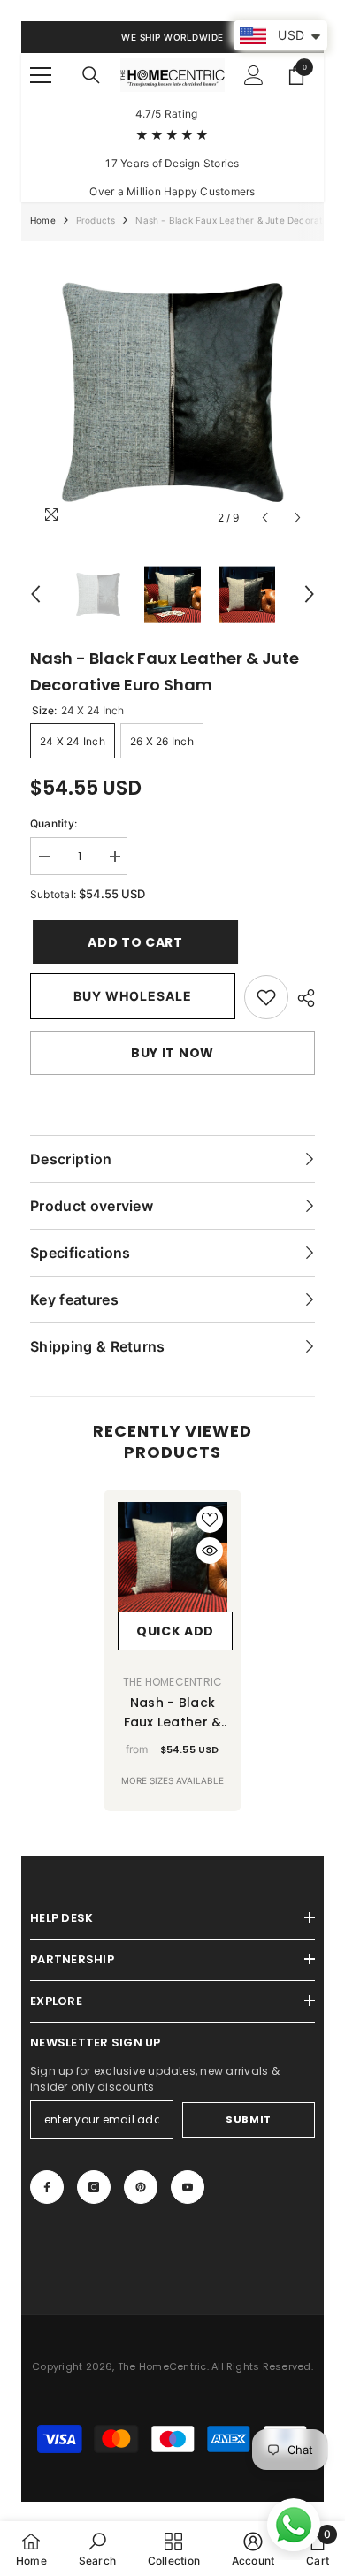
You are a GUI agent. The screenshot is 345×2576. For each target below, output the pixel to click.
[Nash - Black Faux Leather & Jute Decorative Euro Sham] (172, 1557)
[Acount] (254, 75)
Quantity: (54, 823)
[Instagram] (94, 2187)
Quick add (175, 1631)
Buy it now (172, 1053)
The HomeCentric (173, 1682)
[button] (265, 518)
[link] (266, 997)
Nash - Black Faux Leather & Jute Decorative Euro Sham (172, 1713)
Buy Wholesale (133, 996)
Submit (248, 2119)
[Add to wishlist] (210, 1520)
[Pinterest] (141, 2187)
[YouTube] (188, 2187)
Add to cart (128, 942)
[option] (172, 392)
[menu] (41, 75)
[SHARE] (302, 998)
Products (96, 220)
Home (43, 220)
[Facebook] (47, 2187)
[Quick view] (210, 1551)
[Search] (91, 75)
